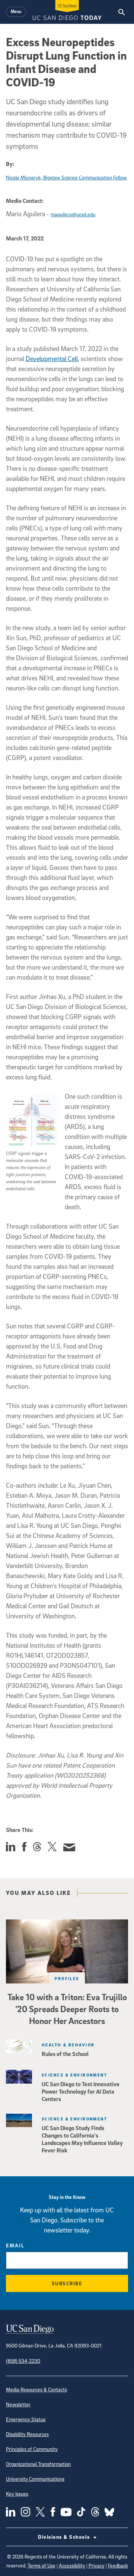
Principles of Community (32, 2449)
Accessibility (72, 2565)
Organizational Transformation (38, 2464)
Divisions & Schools (65, 2537)
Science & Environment (74, 2075)
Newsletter (18, 2404)
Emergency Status (26, 2419)
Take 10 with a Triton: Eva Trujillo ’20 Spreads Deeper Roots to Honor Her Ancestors (67, 2009)
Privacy (97, 2565)
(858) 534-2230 (23, 2361)
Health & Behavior (68, 2045)
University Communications (35, 2479)
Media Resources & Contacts (36, 2389)
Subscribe (67, 2283)
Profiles (67, 1978)
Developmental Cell (52, 359)
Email (15, 2245)
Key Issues (17, 2494)
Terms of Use (42, 2565)
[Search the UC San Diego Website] (122, 12)
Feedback (118, 2565)
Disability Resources (27, 2434)
